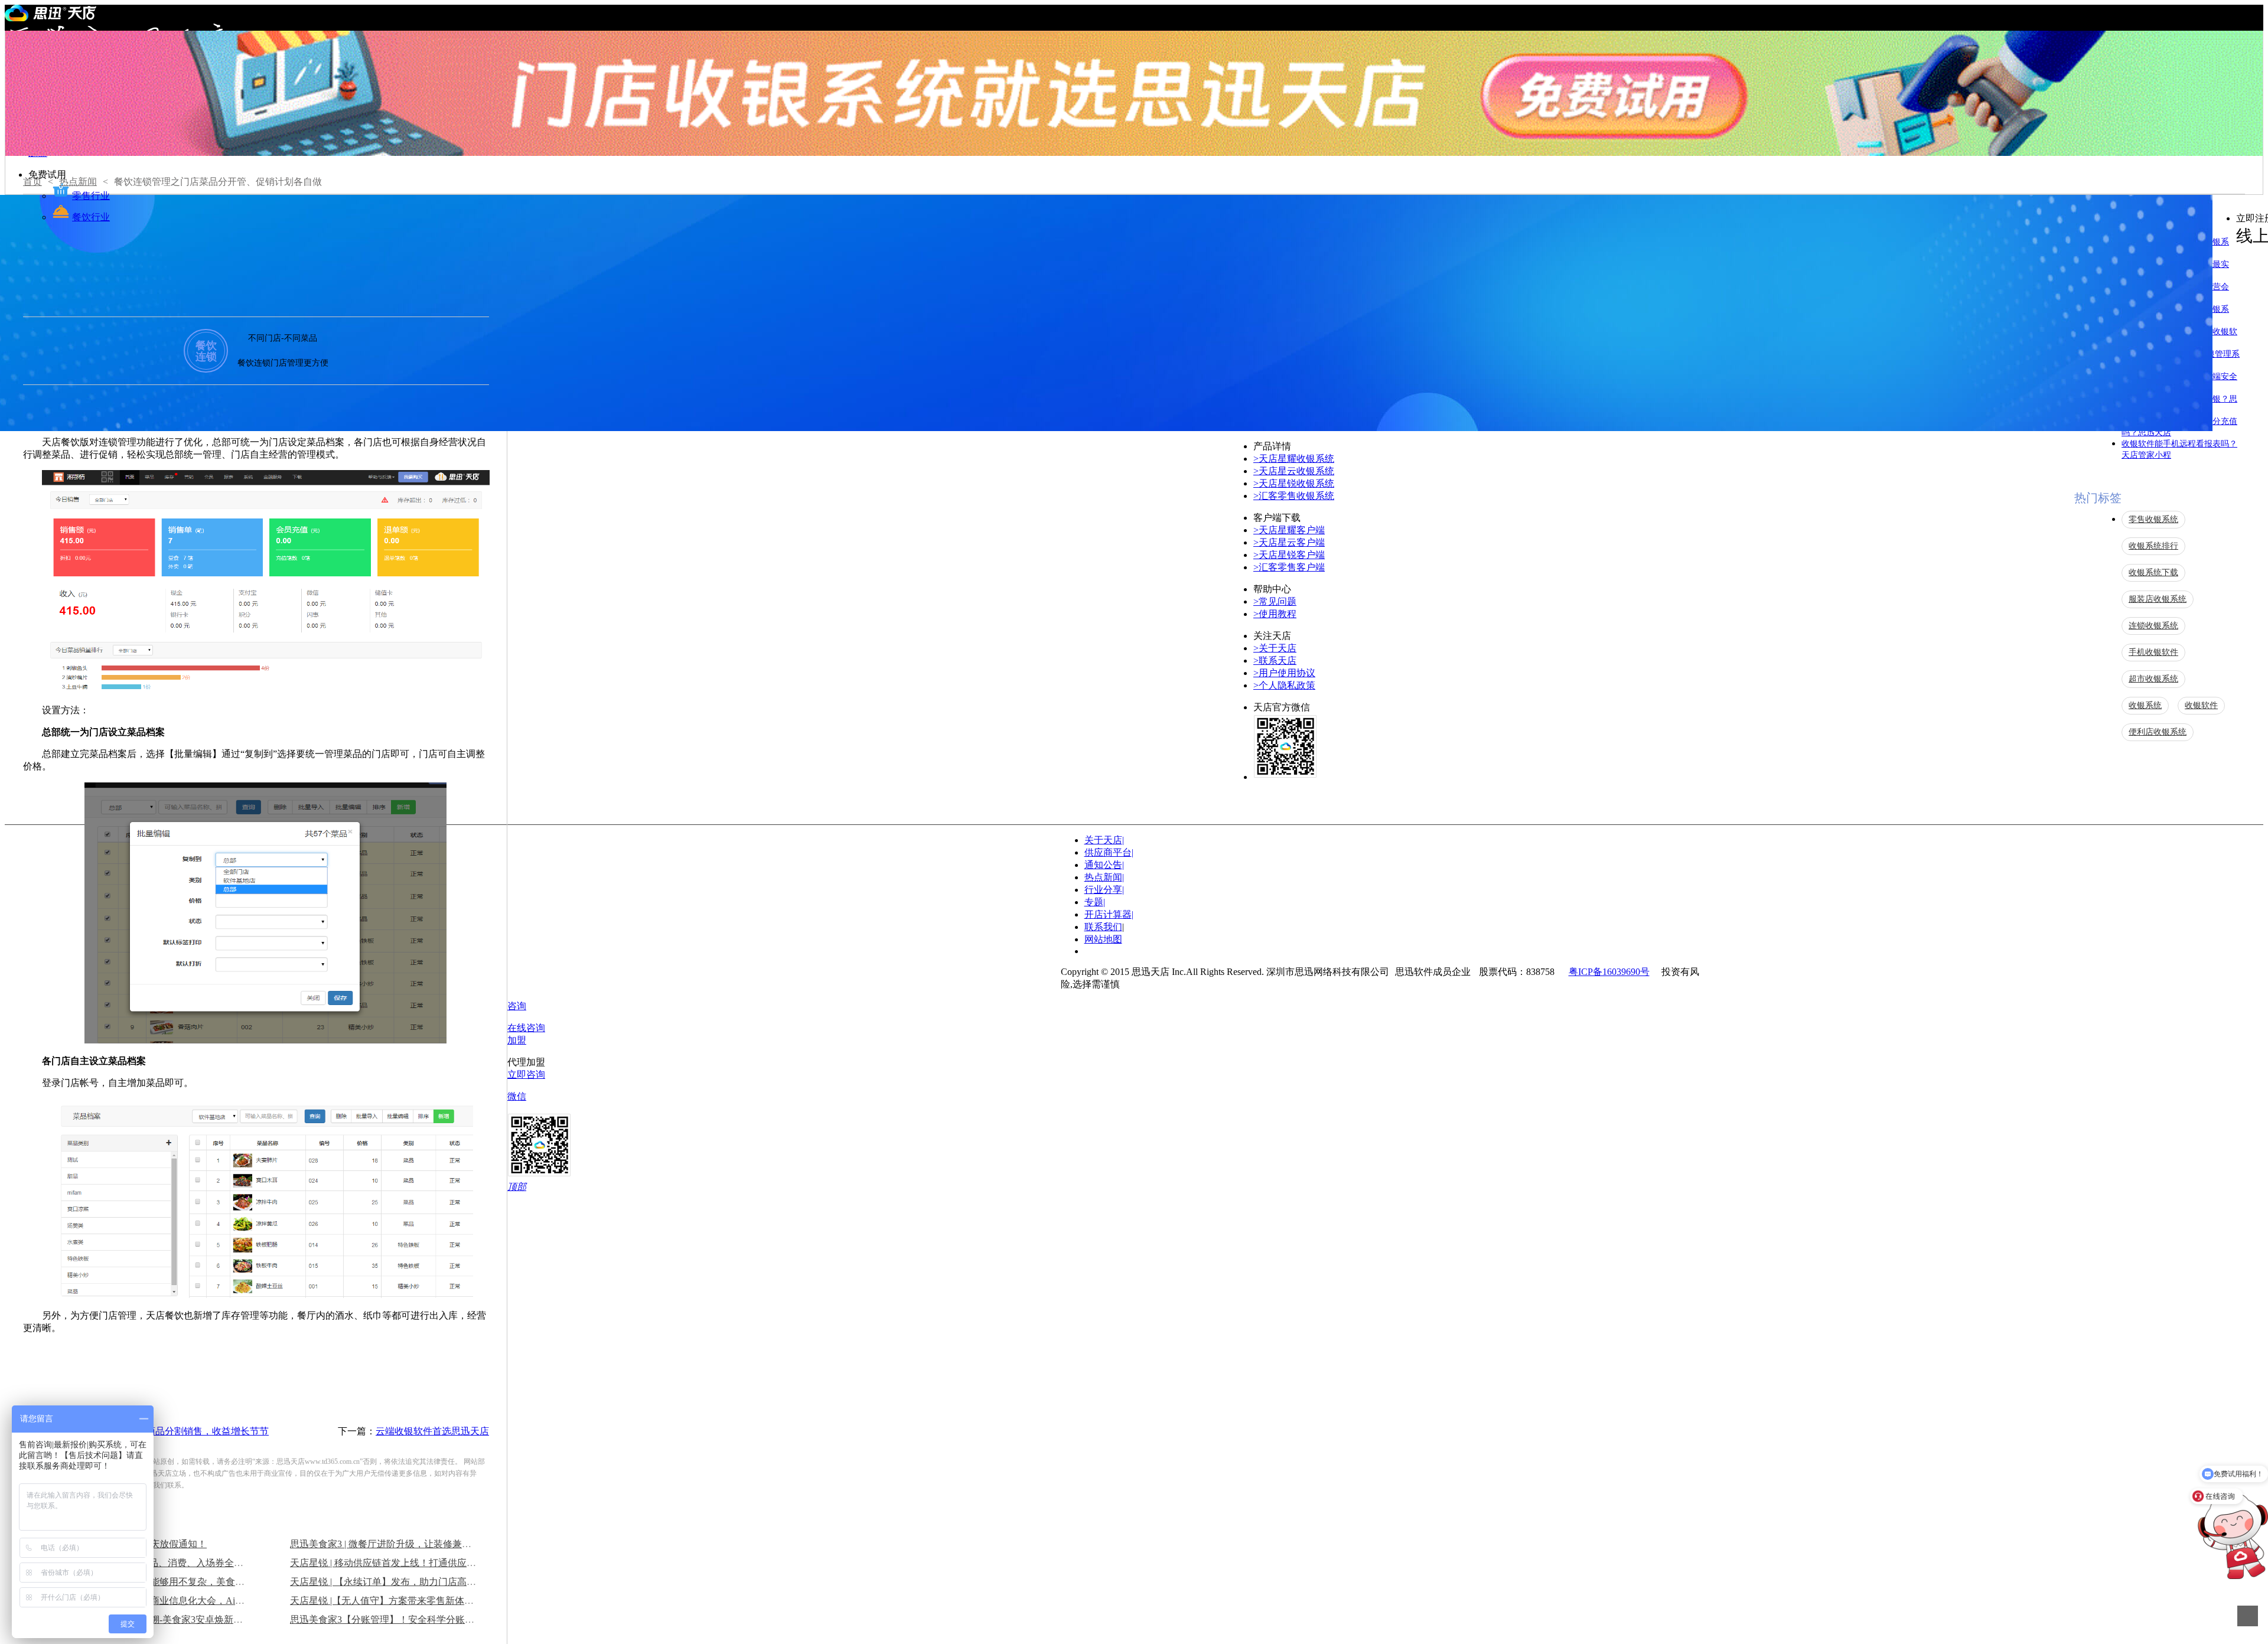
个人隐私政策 (1284, 685)
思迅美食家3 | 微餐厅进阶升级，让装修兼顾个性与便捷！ (409, 1544)
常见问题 (1275, 601)
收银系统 (2145, 705)
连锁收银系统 (2153, 626)
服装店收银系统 (2158, 599)
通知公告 (1104, 865)
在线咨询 (526, 1028)
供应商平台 (1109, 852)
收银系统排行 (2153, 546)
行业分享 (1104, 890)
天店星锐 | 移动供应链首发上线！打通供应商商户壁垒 (402, 1563)
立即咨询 (526, 1074)
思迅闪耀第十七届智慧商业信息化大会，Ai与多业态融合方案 (183, 1601)
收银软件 (2201, 705)
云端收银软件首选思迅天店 (432, 1431)
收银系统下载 (2153, 573)
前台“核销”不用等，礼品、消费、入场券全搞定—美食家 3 (177, 1563)
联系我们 (1103, 927)
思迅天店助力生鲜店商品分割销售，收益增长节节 (165, 1431)
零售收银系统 (2153, 519)
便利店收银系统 (2158, 732)
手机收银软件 (2153, 652)
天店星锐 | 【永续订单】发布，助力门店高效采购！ (397, 1582)
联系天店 (1275, 660)
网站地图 (1103, 939)
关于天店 (1275, 648)
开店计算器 (1109, 914)
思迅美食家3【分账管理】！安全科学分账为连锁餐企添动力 (415, 1619)
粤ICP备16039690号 (1609, 972)
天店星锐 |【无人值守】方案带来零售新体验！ (387, 1601)
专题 (1095, 902)
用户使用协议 (1284, 673)
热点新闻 (1104, 877)
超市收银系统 (2153, 679)
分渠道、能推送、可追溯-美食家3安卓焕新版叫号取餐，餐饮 (182, 1619)
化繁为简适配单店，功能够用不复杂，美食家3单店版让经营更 (185, 1582)
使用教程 (1275, 614)
